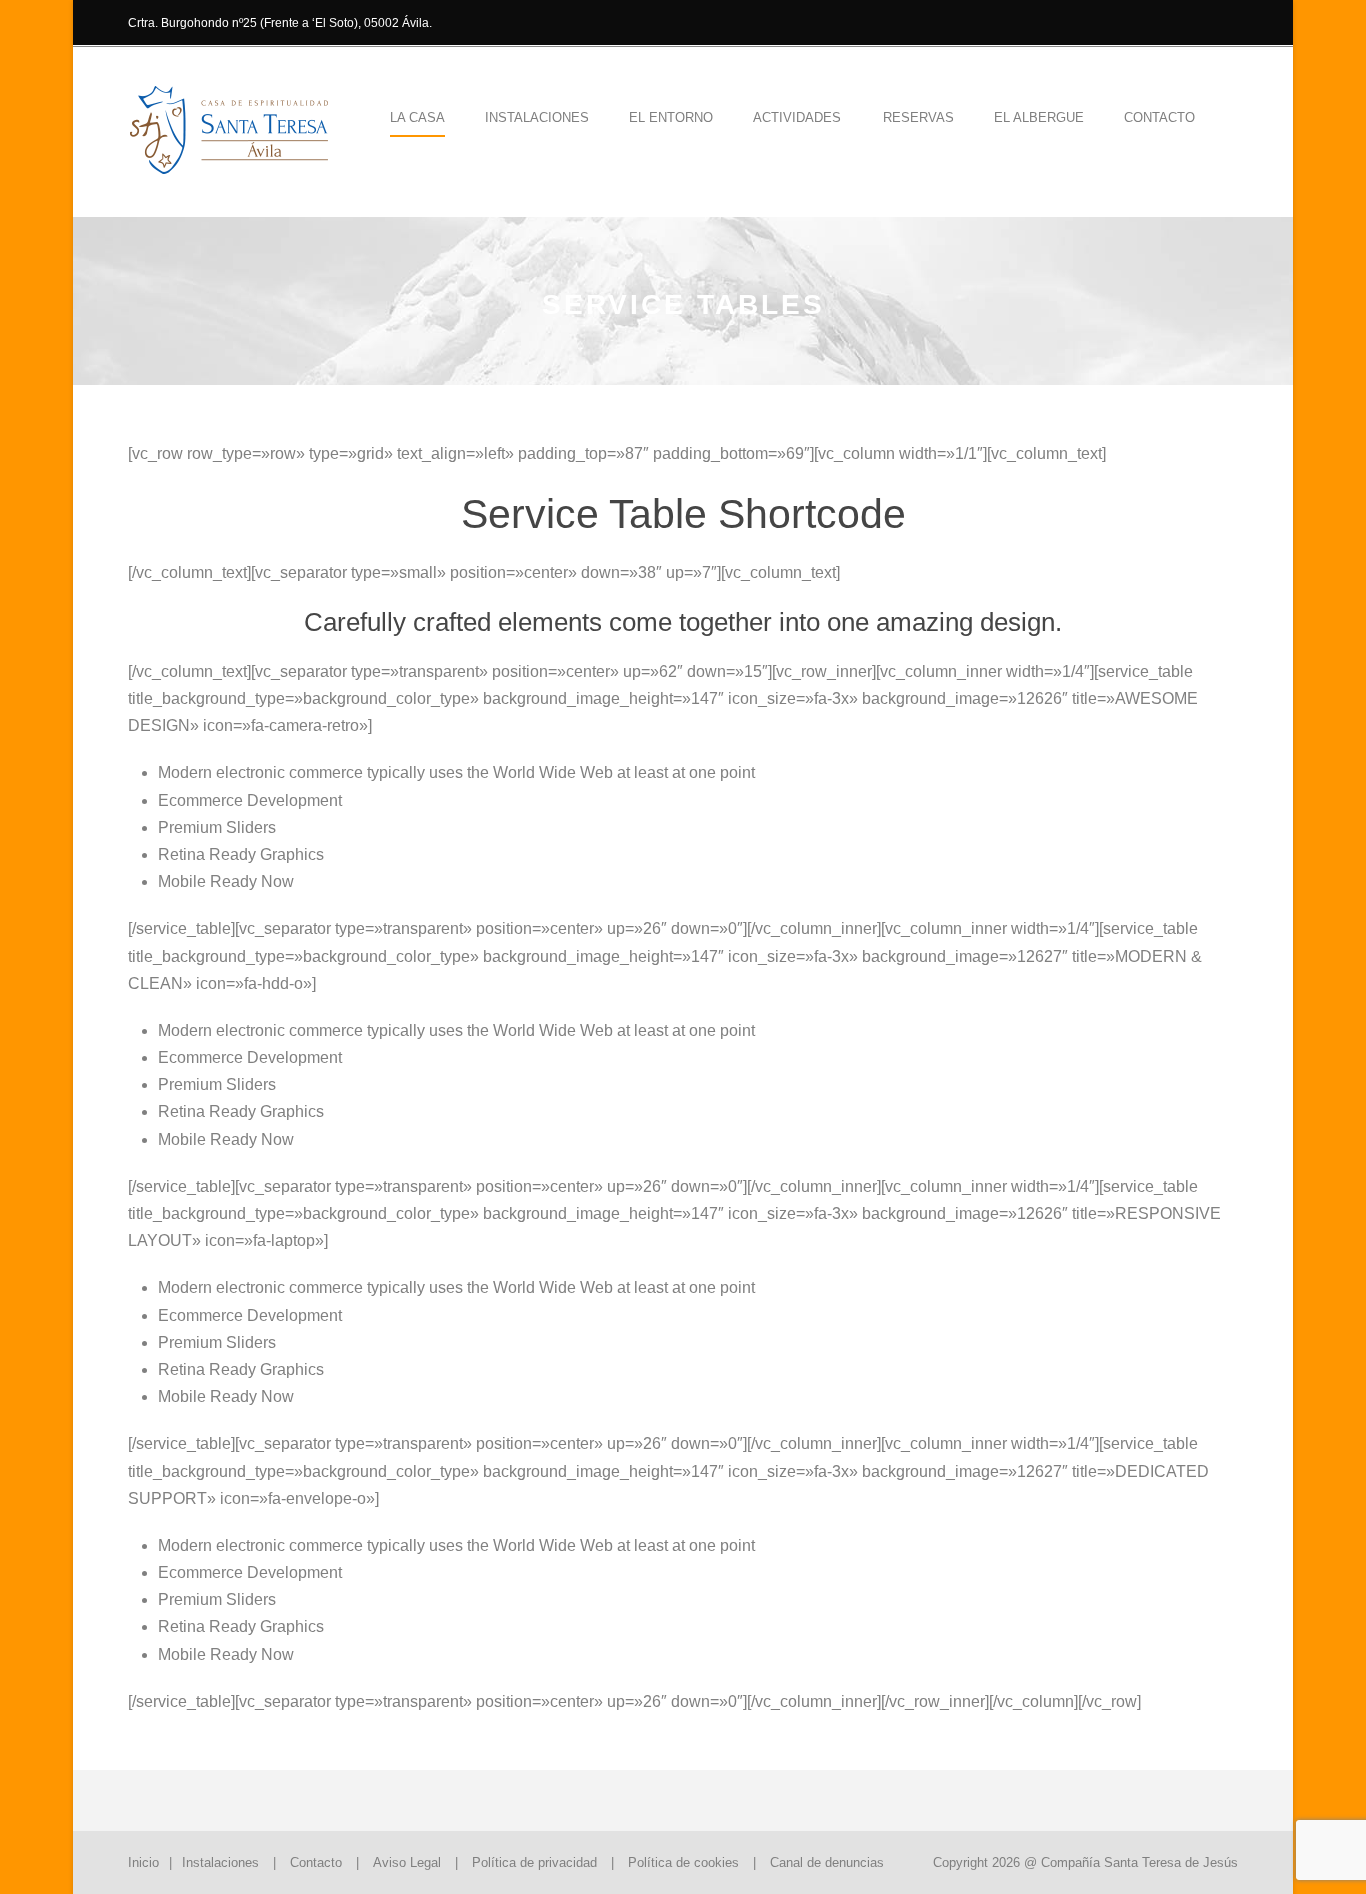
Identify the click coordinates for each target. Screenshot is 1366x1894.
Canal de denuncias (827, 1862)
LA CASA (417, 117)
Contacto (1159, 117)
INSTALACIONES (537, 117)
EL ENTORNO (671, 117)
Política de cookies (683, 1862)
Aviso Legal (407, 1862)
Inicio (143, 1862)
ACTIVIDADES (797, 117)
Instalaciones (220, 1862)
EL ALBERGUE (1039, 117)
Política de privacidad (534, 1862)
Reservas (918, 117)
